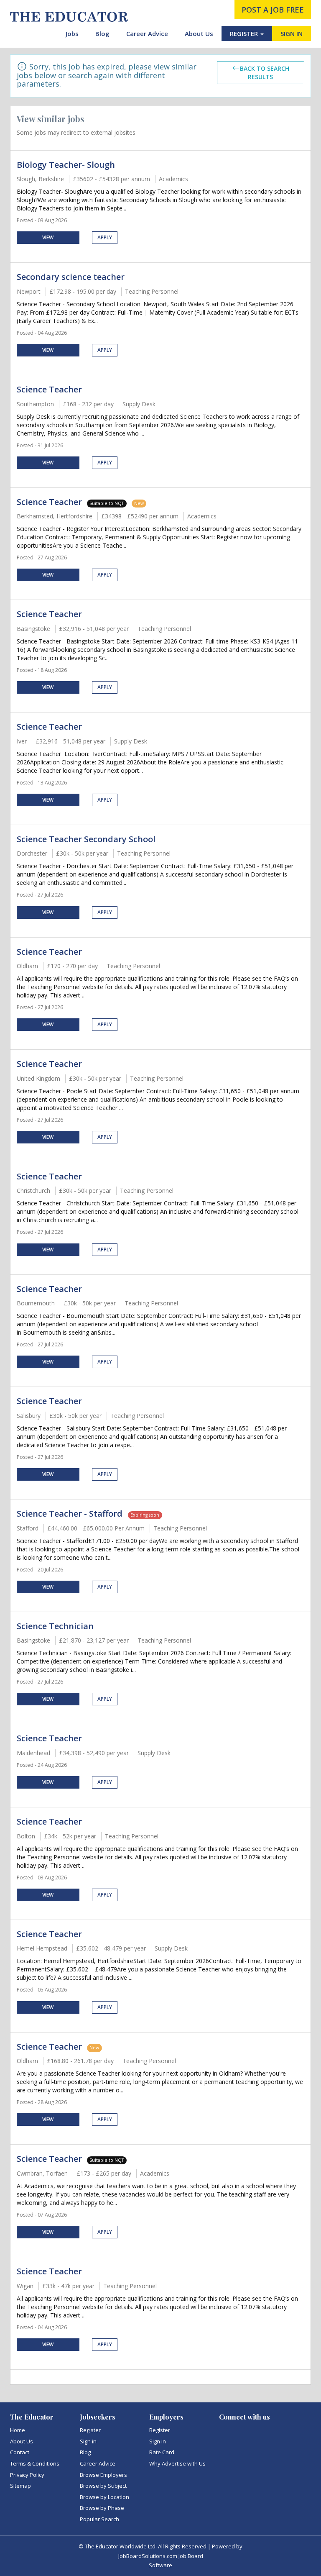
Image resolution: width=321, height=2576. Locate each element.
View (48, 237)
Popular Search (99, 2519)
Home (18, 2430)
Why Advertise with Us (177, 2463)
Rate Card (162, 2452)
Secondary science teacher (71, 277)
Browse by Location (104, 2497)
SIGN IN (292, 33)
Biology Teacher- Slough (66, 165)
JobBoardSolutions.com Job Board (161, 2556)
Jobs (72, 33)
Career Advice (147, 33)
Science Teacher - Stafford (71, 1514)
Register (90, 2430)
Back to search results (265, 73)
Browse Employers (103, 2475)
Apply (105, 237)
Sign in (88, 2441)
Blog (102, 33)
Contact (20, 2452)
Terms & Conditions (35, 2463)
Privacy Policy (27, 2475)
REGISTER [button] (245, 33)
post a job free (273, 10)
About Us (199, 33)
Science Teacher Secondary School (86, 839)
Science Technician (55, 1626)
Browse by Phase (102, 2508)
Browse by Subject (103, 2486)
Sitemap (20, 2486)
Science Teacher (49, 389)
